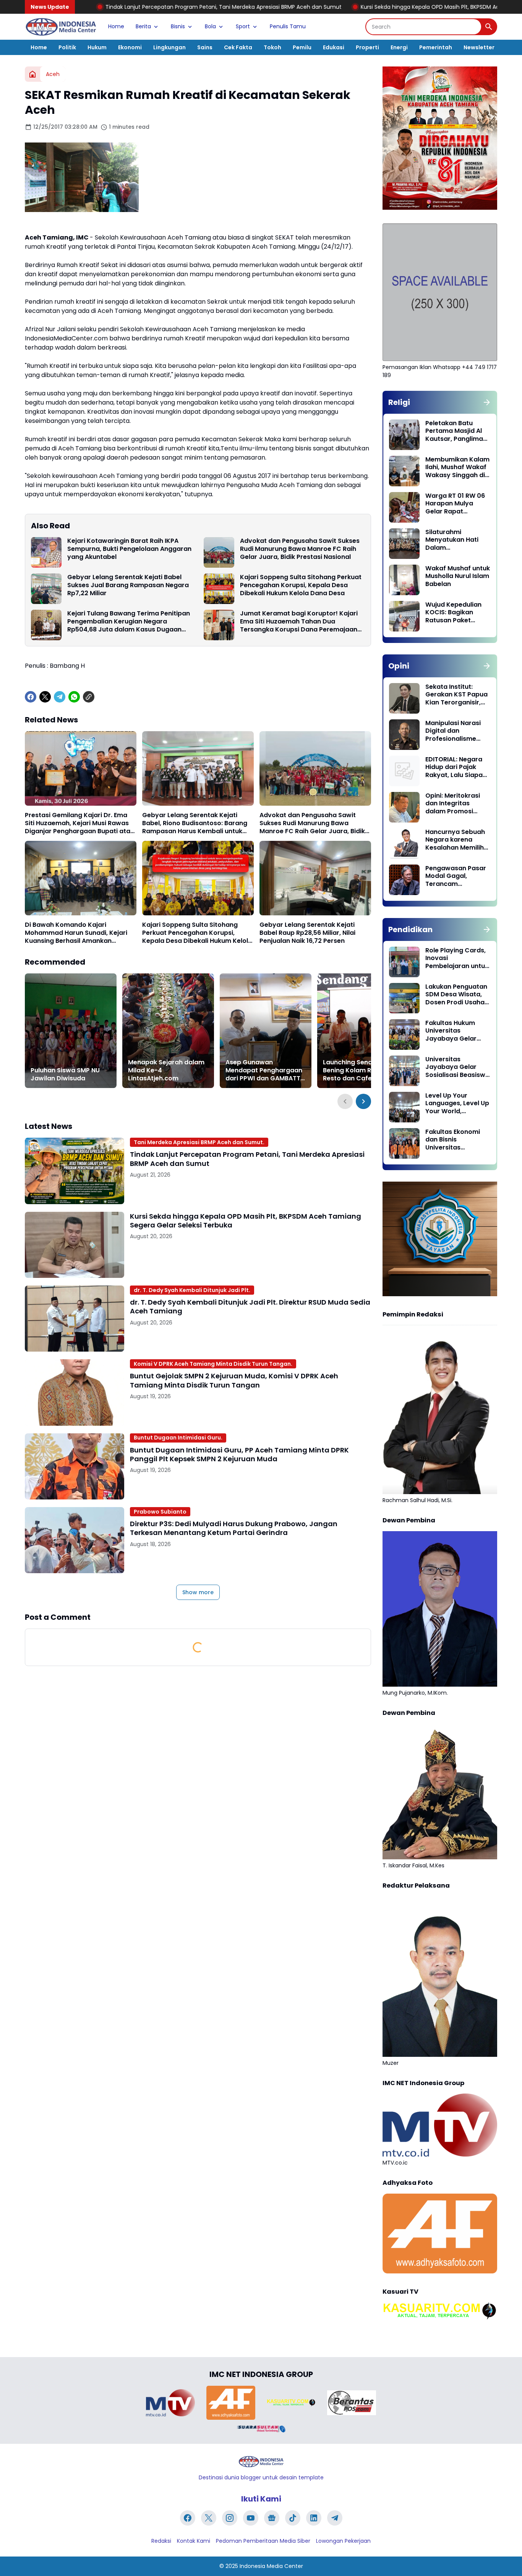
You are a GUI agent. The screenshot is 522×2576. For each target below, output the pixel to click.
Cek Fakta (238, 47)
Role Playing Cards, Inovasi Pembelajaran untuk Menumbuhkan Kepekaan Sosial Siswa (457, 959)
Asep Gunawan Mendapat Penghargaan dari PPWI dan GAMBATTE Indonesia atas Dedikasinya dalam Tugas (264, 1070)
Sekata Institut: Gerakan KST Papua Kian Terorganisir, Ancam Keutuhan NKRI (456, 695)
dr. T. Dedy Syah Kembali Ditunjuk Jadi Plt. (192, 1290)
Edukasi (334, 47)
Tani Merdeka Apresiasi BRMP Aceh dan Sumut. (199, 1142)
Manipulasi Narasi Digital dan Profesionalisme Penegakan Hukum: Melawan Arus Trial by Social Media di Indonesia (455, 731)
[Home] (32, 74)
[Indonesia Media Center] (61, 27)
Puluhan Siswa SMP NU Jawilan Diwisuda (65, 1075)
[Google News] (272, 2518)
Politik (67, 47)
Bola (210, 26)
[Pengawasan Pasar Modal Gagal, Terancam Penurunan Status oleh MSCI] (404, 880)
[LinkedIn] (314, 2518)
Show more (198, 1592)
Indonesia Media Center (271, 2566)
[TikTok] (293, 2518)
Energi (399, 47)
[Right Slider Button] (363, 1101)
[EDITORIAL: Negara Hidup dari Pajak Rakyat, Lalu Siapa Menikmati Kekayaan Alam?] (404, 771)
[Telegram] (60, 697)
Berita (143, 26)
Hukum (97, 47)
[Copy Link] (89, 697)
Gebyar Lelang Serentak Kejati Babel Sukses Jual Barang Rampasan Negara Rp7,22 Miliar (128, 585)
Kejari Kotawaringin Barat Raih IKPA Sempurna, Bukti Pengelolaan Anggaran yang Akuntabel (129, 549)
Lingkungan (169, 47)
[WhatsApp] (74, 697)
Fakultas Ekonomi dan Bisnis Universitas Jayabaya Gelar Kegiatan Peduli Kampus (453, 1140)
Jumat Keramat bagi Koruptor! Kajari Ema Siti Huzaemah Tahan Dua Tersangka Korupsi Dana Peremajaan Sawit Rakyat (299, 622)
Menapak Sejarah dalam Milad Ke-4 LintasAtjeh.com (166, 1070)
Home (116, 26)
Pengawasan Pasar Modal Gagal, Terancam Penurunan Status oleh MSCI (456, 876)
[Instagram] (230, 2518)
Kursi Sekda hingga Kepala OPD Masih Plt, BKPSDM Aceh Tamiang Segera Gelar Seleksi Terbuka (353, 7)
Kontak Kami (194, 2541)
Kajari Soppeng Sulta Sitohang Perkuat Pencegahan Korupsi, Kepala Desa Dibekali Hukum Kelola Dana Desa (301, 585)
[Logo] (261, 2462)
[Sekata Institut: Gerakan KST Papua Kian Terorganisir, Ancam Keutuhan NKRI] (404, 698)
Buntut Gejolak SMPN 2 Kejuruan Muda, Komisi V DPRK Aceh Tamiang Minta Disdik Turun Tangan (234, 1380)
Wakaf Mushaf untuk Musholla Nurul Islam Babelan (458, 576)
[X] (45, 697)
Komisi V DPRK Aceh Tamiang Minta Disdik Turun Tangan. (213, 1364)
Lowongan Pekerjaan (343, 2541)
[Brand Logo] (170, 2403)
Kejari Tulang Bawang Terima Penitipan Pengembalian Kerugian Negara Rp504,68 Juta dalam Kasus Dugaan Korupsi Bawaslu (129, 622)
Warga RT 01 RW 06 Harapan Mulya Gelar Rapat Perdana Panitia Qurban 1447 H (455, 504)
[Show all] (487, 402)
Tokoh (272, 47)
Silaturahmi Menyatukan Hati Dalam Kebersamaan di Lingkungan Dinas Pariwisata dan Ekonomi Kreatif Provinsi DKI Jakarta (457, 540)
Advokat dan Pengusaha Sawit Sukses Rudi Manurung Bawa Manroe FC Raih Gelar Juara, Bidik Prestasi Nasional (300, 549)
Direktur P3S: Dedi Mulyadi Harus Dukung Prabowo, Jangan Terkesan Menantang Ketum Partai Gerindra (234, 1528)
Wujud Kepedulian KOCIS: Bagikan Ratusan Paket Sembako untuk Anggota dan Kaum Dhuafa (456, 613)
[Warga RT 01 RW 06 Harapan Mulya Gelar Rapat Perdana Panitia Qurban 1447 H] (404, 507)
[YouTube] (251, 2518)
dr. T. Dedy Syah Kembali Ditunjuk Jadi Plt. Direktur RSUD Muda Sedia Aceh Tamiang (250, 1307)
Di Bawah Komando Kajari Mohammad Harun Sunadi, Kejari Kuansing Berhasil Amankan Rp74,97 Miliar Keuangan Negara (76, 933)
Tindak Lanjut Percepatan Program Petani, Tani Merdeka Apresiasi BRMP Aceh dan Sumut (247, 1159)
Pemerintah (436, 47)
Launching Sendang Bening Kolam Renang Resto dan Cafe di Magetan (357, 1070)
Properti (367, 47)
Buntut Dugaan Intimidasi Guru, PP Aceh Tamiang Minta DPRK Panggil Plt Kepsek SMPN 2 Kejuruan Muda (239, 1455)
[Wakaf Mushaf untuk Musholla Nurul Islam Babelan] (404, 580)
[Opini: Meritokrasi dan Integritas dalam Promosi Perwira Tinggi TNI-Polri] (404, 807)
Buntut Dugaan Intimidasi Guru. (178, 1438)
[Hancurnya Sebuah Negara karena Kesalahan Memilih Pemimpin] (404, 844)
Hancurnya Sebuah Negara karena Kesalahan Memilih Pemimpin (455, 840)
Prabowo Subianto (160, 1512)
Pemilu (302, 47)
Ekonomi (130, 47)
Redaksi (161, 2541)
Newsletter (479, 47)
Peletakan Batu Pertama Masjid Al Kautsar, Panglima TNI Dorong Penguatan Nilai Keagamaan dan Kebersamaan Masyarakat (454, 431)
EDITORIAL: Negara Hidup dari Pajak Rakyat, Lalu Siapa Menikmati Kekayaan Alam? (454, 767)
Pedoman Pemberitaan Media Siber (263, 2541)
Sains (205, 47)
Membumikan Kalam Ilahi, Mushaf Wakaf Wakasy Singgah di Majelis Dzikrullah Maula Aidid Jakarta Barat (457, 468)
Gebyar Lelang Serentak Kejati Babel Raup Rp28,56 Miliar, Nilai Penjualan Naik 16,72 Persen (307, 933)
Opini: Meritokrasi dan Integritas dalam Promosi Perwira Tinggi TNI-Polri (455, 804)
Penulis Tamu (288, 26)
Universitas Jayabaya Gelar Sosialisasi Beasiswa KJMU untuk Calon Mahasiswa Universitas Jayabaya (457, 1067)
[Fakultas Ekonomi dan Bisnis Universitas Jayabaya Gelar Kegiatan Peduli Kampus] (404, 1143)
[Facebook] (31, 697)
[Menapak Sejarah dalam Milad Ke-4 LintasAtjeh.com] (168, 1031)
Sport (243, 26)
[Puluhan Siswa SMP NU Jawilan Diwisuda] (71, 1031)
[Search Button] (489, 27)
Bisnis (178, 26)
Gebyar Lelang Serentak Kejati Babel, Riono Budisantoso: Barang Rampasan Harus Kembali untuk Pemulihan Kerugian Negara (195, 823)
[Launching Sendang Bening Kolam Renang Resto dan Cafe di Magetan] (363, 1031)
